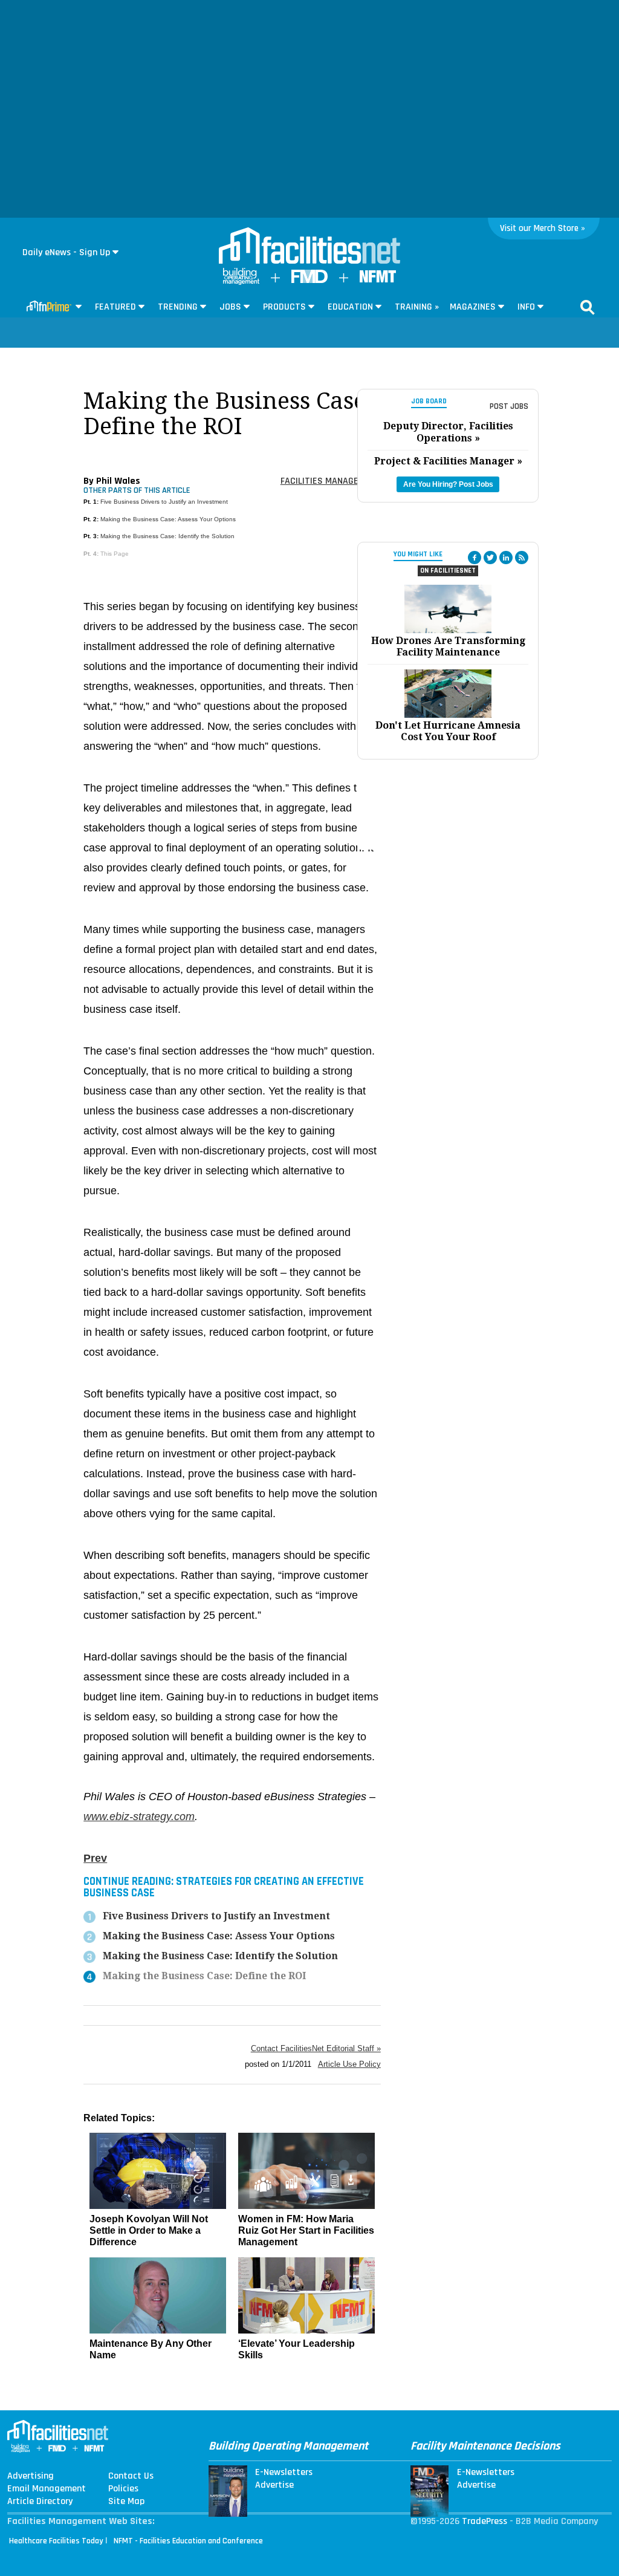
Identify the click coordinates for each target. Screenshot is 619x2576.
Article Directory (40, 2502)
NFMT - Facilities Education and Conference (188, 2541)
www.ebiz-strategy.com (139, 1817)
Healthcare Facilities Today (56, 2541)
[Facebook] (475, 558)
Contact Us (131, 2476)
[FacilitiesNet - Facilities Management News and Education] (309, 247)
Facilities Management (331, 481)
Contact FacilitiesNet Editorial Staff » (316, 2048)
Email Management (47, 2489)
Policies (123, 2489)
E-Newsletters (284, 2473)
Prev (95, 1858)
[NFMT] (378, 280)
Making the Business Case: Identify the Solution (167, 536)
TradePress (485, 2521)
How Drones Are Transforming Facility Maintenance (448, 646)
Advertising (31, 2476)
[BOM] (241, 282)
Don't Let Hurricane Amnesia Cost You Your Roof (448, 731)
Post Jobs (509, 406)
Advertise (274, 2485)
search (588, 307)
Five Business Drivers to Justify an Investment (164, 502)
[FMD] (309, 280)
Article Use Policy (349, 2064)
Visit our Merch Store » (543, 228)
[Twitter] (490, 558)
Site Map (126, 2502)
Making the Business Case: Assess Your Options (168, 519)
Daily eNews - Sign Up (66, 252)
